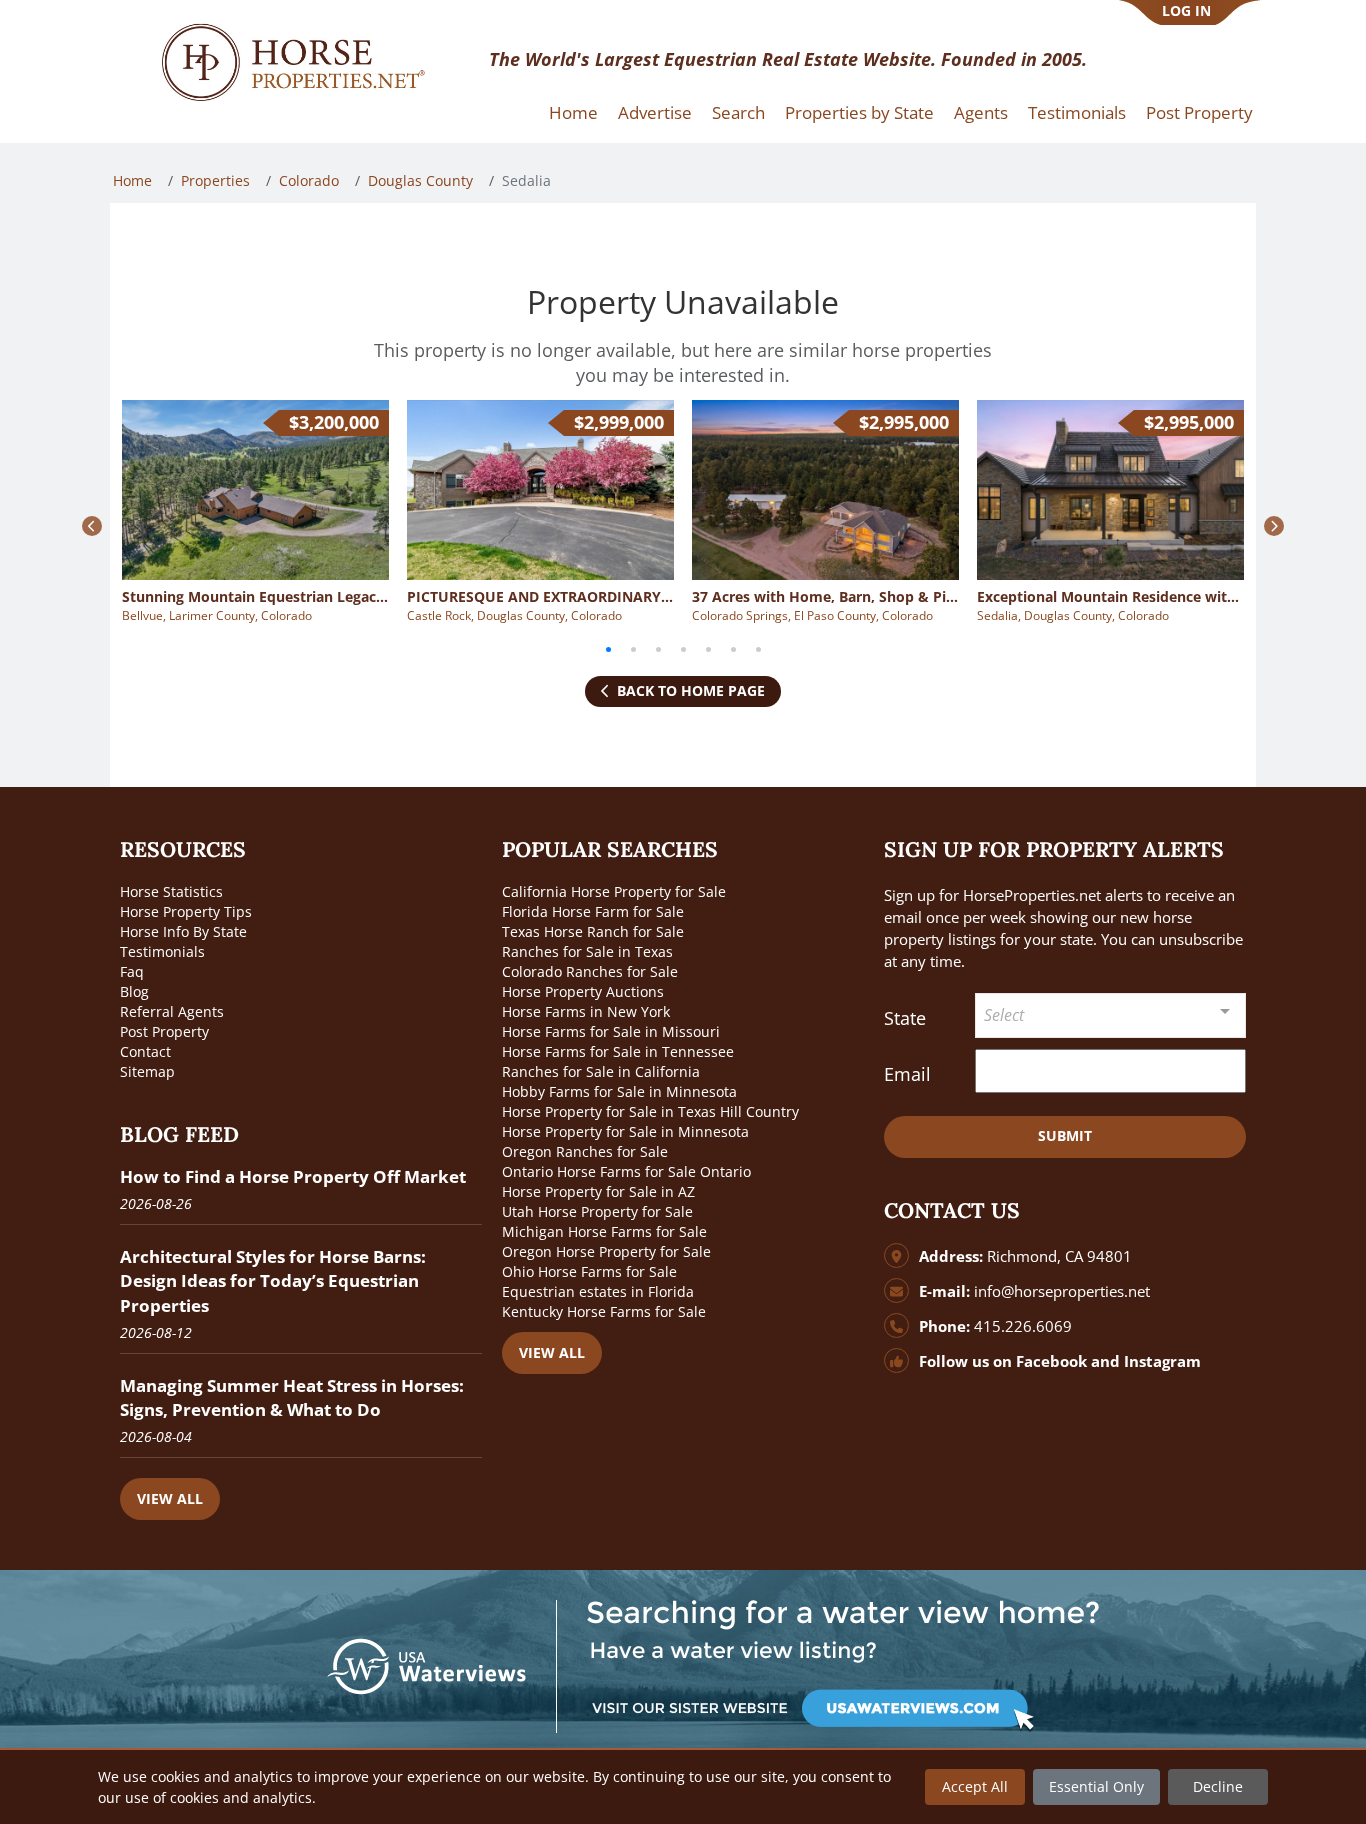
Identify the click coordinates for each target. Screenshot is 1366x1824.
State (905, 1018)
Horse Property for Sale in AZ (598, 1191)
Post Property (1199, 112)
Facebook (1051, 1361)
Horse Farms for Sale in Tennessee (618, 1051)
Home (573, 112)
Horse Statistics (171, 891)
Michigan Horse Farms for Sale (604, 1231)
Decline (1218, 1786)
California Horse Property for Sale (614, 891)
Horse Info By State (183, 931)
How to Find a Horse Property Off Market (293, 1176)
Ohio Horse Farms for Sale (589, 1271)
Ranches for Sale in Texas (587, 951)
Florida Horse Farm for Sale (593, 911)
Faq (132, 971)
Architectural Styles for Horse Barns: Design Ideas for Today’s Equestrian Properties (273, 1280)
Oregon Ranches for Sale (585, 1151)
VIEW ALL (170, 1498)
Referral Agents (172, 1011)
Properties (215, 180)
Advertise (655, 112)
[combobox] (1111, 1015)
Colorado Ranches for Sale (590, 971)
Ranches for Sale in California (601, 1071)
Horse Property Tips (186, 911)
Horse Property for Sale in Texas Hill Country (650, 1111)
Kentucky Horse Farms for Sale (604, 1311)
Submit (1065, 1135)
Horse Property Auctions (583, 991)
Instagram (1162, 1361)
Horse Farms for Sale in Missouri (611, 1031)
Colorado (309, 180)
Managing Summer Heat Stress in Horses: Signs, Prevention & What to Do (292, 1397)
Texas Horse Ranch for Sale (593, 931)
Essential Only (1096, 1786)
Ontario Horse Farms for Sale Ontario (626, 1171)
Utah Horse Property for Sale (597, 1211)
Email (907, 1074)
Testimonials (1077, 112)
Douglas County (420, 180)
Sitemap (147, 1071)
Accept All (975, 1786)
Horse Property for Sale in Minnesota (625, 1131)
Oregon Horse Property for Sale (606, 1251)
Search (738, 112)
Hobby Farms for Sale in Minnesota (619, 1091)
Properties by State (859, 112)
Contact (145, 1051)
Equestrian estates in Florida (598, 1291)
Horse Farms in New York (586, 1011)
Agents (981, 112)
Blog (134, 991)
